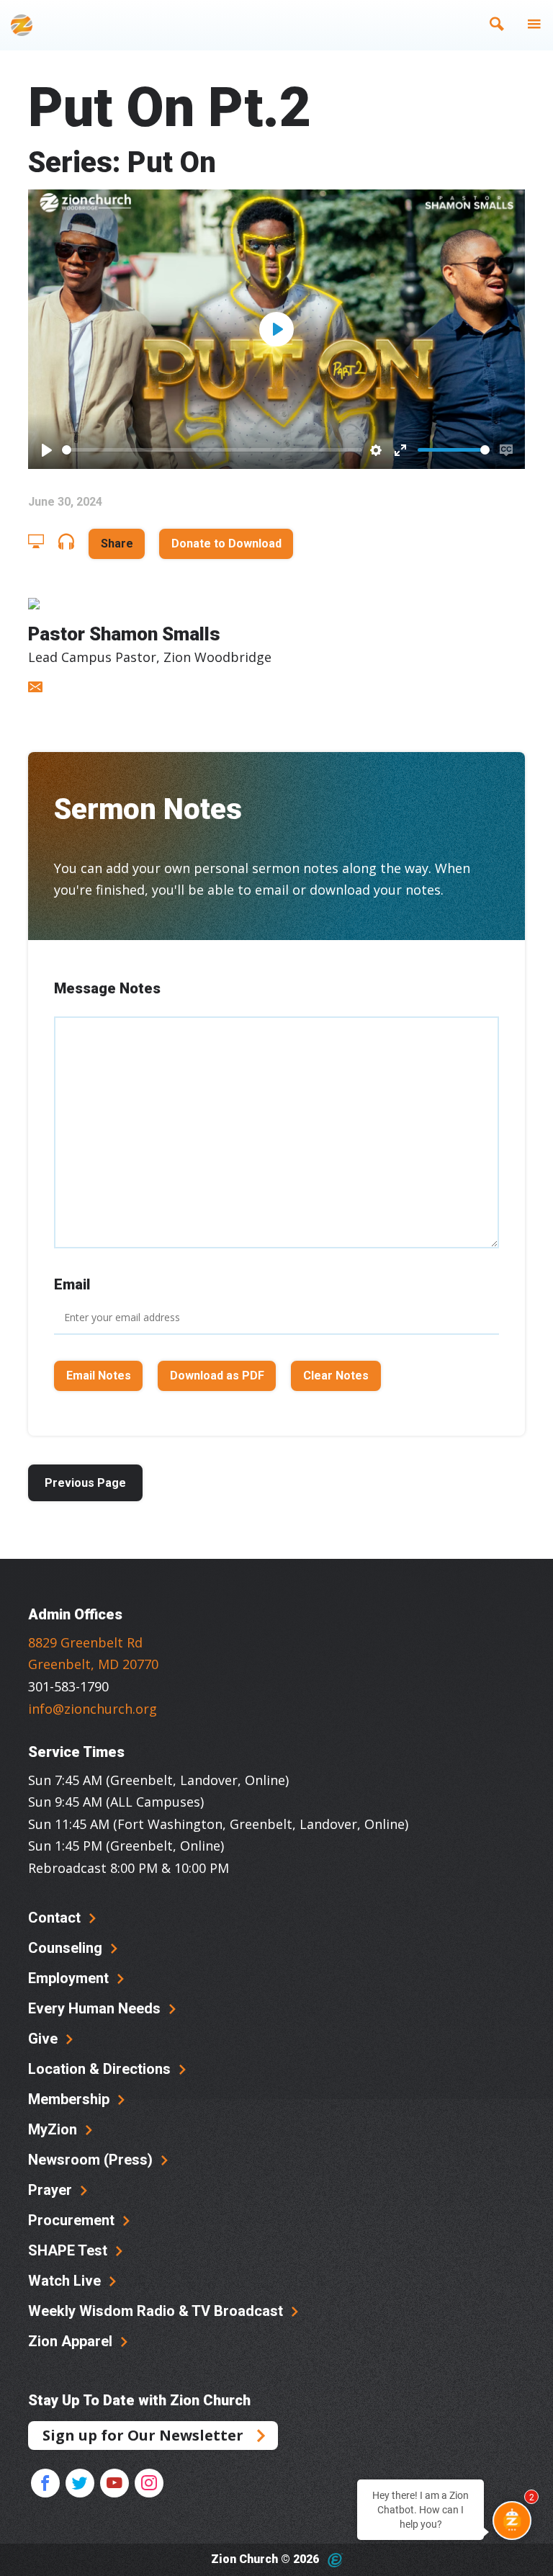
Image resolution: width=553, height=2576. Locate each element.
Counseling (67, 1948)
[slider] (212, 450)
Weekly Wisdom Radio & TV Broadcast (157, 2311)
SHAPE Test (69, 2250)
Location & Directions (101, 2069)
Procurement (73, 2220)
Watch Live (66, 2281)
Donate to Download (226, 544)
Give (45, 2039)
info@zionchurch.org (93, 1709)
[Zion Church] (22, 25)
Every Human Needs (96, 2008)
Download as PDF (217, 1376)
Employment (70, 1978)
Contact (56, 1918)
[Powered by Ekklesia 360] (335, 2560)
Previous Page (85, 1483)
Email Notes (99, 1376)
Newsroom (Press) (92, 2160)
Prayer (52, 2190)
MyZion (54, 2129)
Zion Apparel (72, 2341)
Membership (71, 2099)
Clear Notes (336, 1376)
